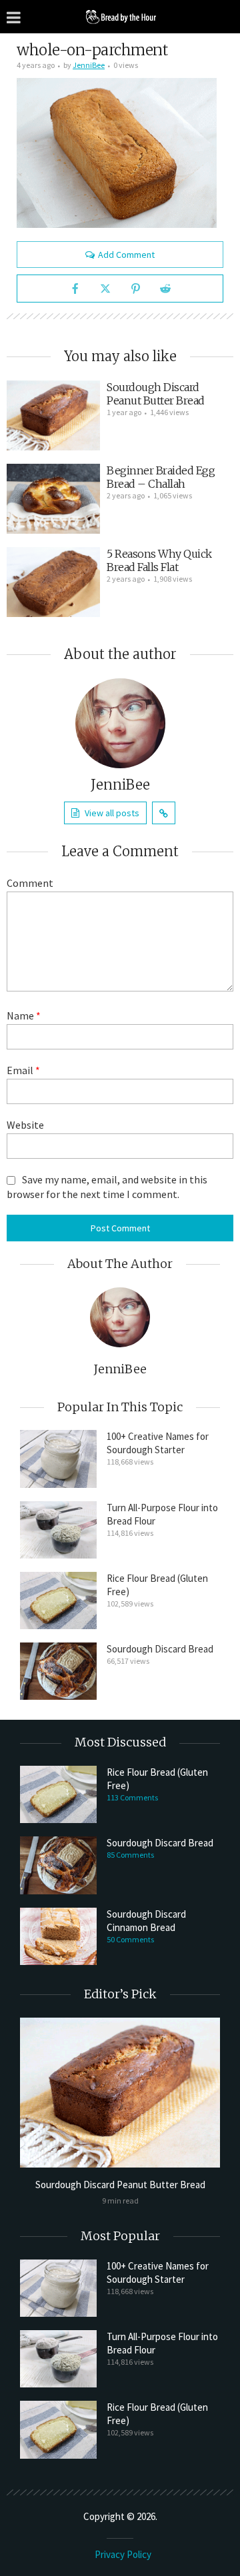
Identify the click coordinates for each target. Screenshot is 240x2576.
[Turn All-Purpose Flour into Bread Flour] (58, 1530)
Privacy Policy (123, 2554)
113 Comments (132, 1797)
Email (23, 1070)
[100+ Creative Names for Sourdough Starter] (58, 1459)
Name (24, 1015)
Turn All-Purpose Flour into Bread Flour (162, 1514)
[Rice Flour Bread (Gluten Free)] (58, 1601)
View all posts (112, 813)
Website (25, 1125)
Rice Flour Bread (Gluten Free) (157, 1585)
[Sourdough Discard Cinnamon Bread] (58, 1936)
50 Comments (130, 1939)
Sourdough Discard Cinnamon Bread (146, 1921)
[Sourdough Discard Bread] (58, 1671)
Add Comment (126, 255)
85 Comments (130, 1855)
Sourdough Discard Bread (160, 1649)
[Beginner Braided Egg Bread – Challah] (53, 499)
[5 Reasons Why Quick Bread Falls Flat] (53, 582)
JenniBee (89, 65)
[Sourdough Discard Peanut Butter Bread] (53, 415)
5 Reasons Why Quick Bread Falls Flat (159, 560)
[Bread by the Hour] (120, 16)
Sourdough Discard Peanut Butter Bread (156, 394)
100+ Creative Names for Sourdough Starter (158, 1443)
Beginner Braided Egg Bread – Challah (161, 477)
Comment (30, 883)
